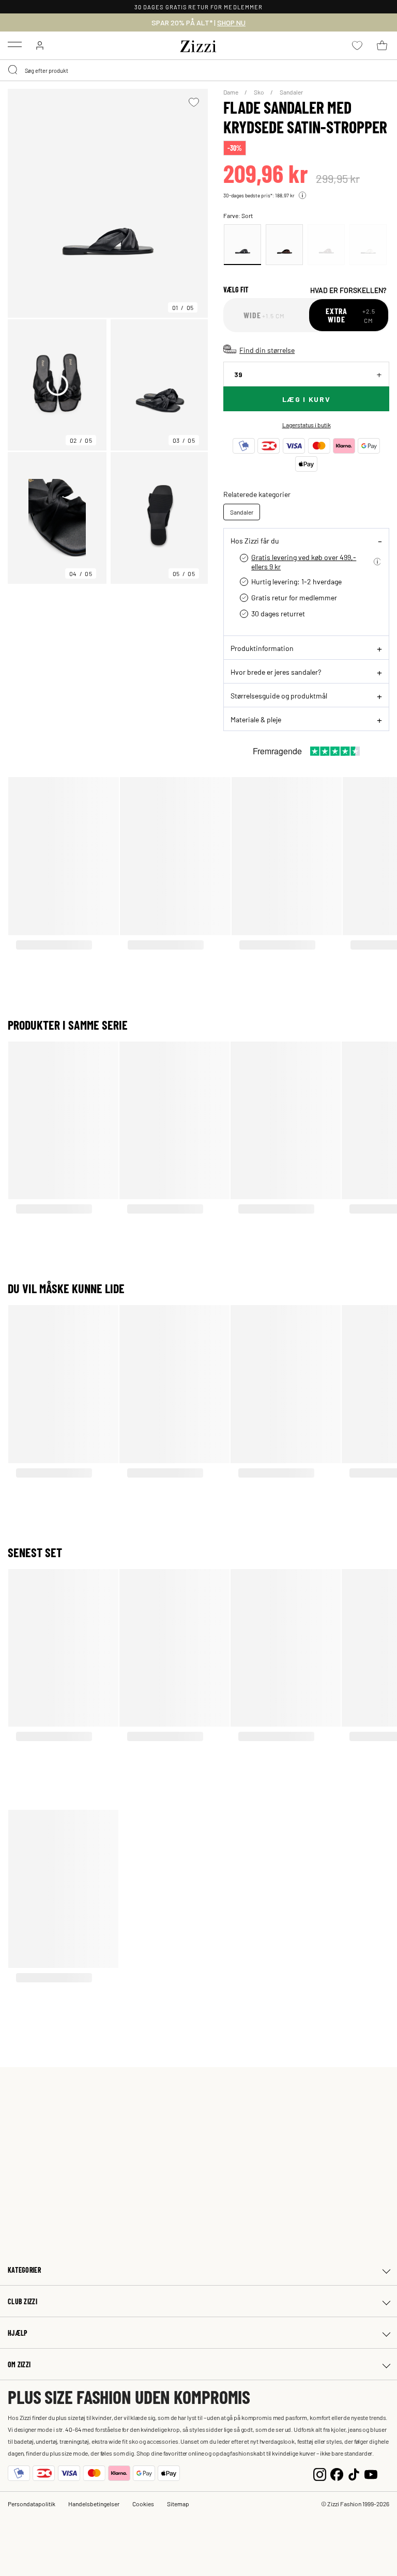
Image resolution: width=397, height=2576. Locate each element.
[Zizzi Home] (198, 44)
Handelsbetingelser (94, 2504)
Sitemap (178, 2504)
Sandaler (291, 92)
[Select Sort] (242, 245)
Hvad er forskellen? (348, 290)
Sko (259, 92)
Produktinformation (262, 648)
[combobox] (198, 70)
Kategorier (24, 2270)
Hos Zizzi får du (255, 540)
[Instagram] (320, 2473)
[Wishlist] (194, 102)
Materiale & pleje (256, 719)
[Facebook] (337, 2473)
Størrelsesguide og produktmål (279, 695)
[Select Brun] (284, 245)
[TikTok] (354, 2473)
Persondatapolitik (32, 2504)
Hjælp (18, 2333)
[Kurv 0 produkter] (382, 45)
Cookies (143, 2504)
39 (238, 374)
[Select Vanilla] (368, 245)
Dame (231, 92)
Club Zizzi (22, 2301)
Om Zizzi (19, 2364)
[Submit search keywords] (13, 70)
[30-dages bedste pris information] (302, 195)
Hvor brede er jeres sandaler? (276, 672)
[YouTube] (371, 2473)
